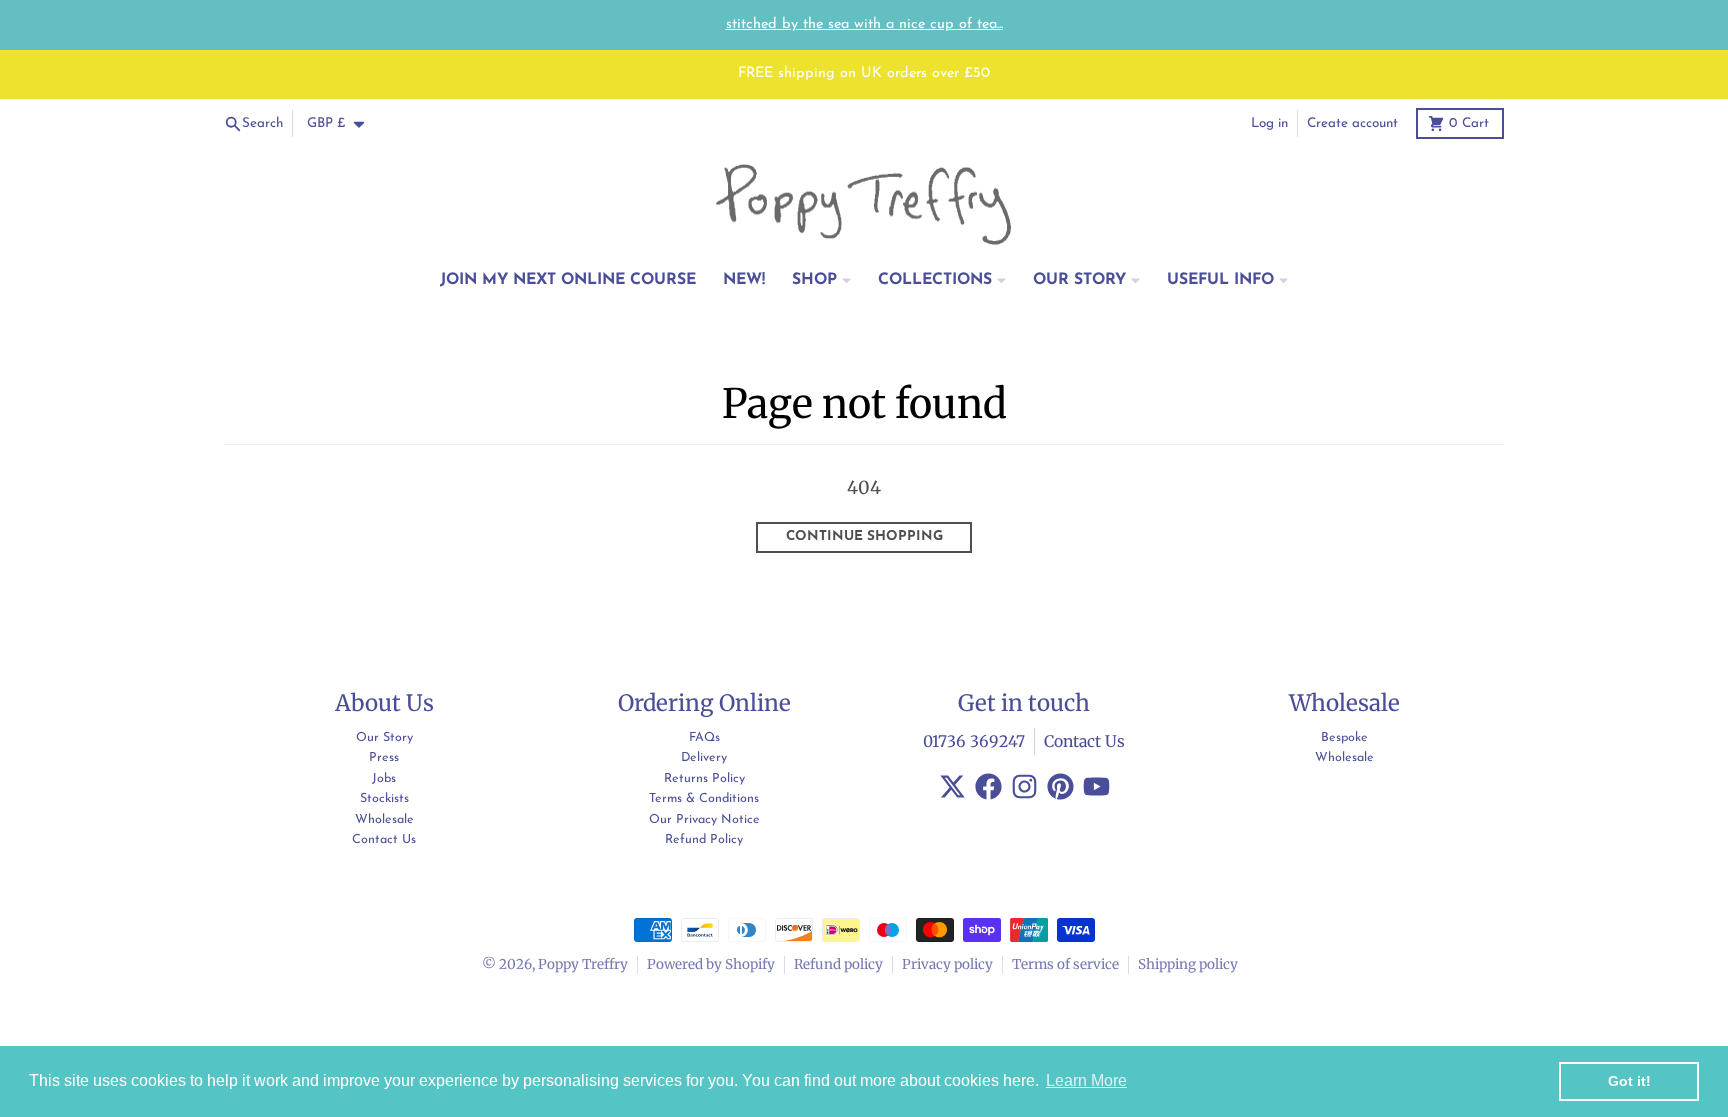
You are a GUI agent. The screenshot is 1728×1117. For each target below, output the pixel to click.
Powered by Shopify (711, 964)
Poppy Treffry (583, 964)
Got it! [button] (1629, 1081)
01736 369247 (974, 741)
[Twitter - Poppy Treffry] (952, 786)
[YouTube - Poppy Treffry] (1096, 786)
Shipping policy (1188, 964)
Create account (1352, 123)
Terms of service (1065, 964)
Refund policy (838, 964)
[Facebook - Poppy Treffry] (988, 786)
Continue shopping (864, 536)
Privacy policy (947, 964)
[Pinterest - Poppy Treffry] (1060, 786)
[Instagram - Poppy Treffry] (1024, 786)
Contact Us (1084, 741)
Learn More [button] (1086, 1080)
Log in (1269, 123)
